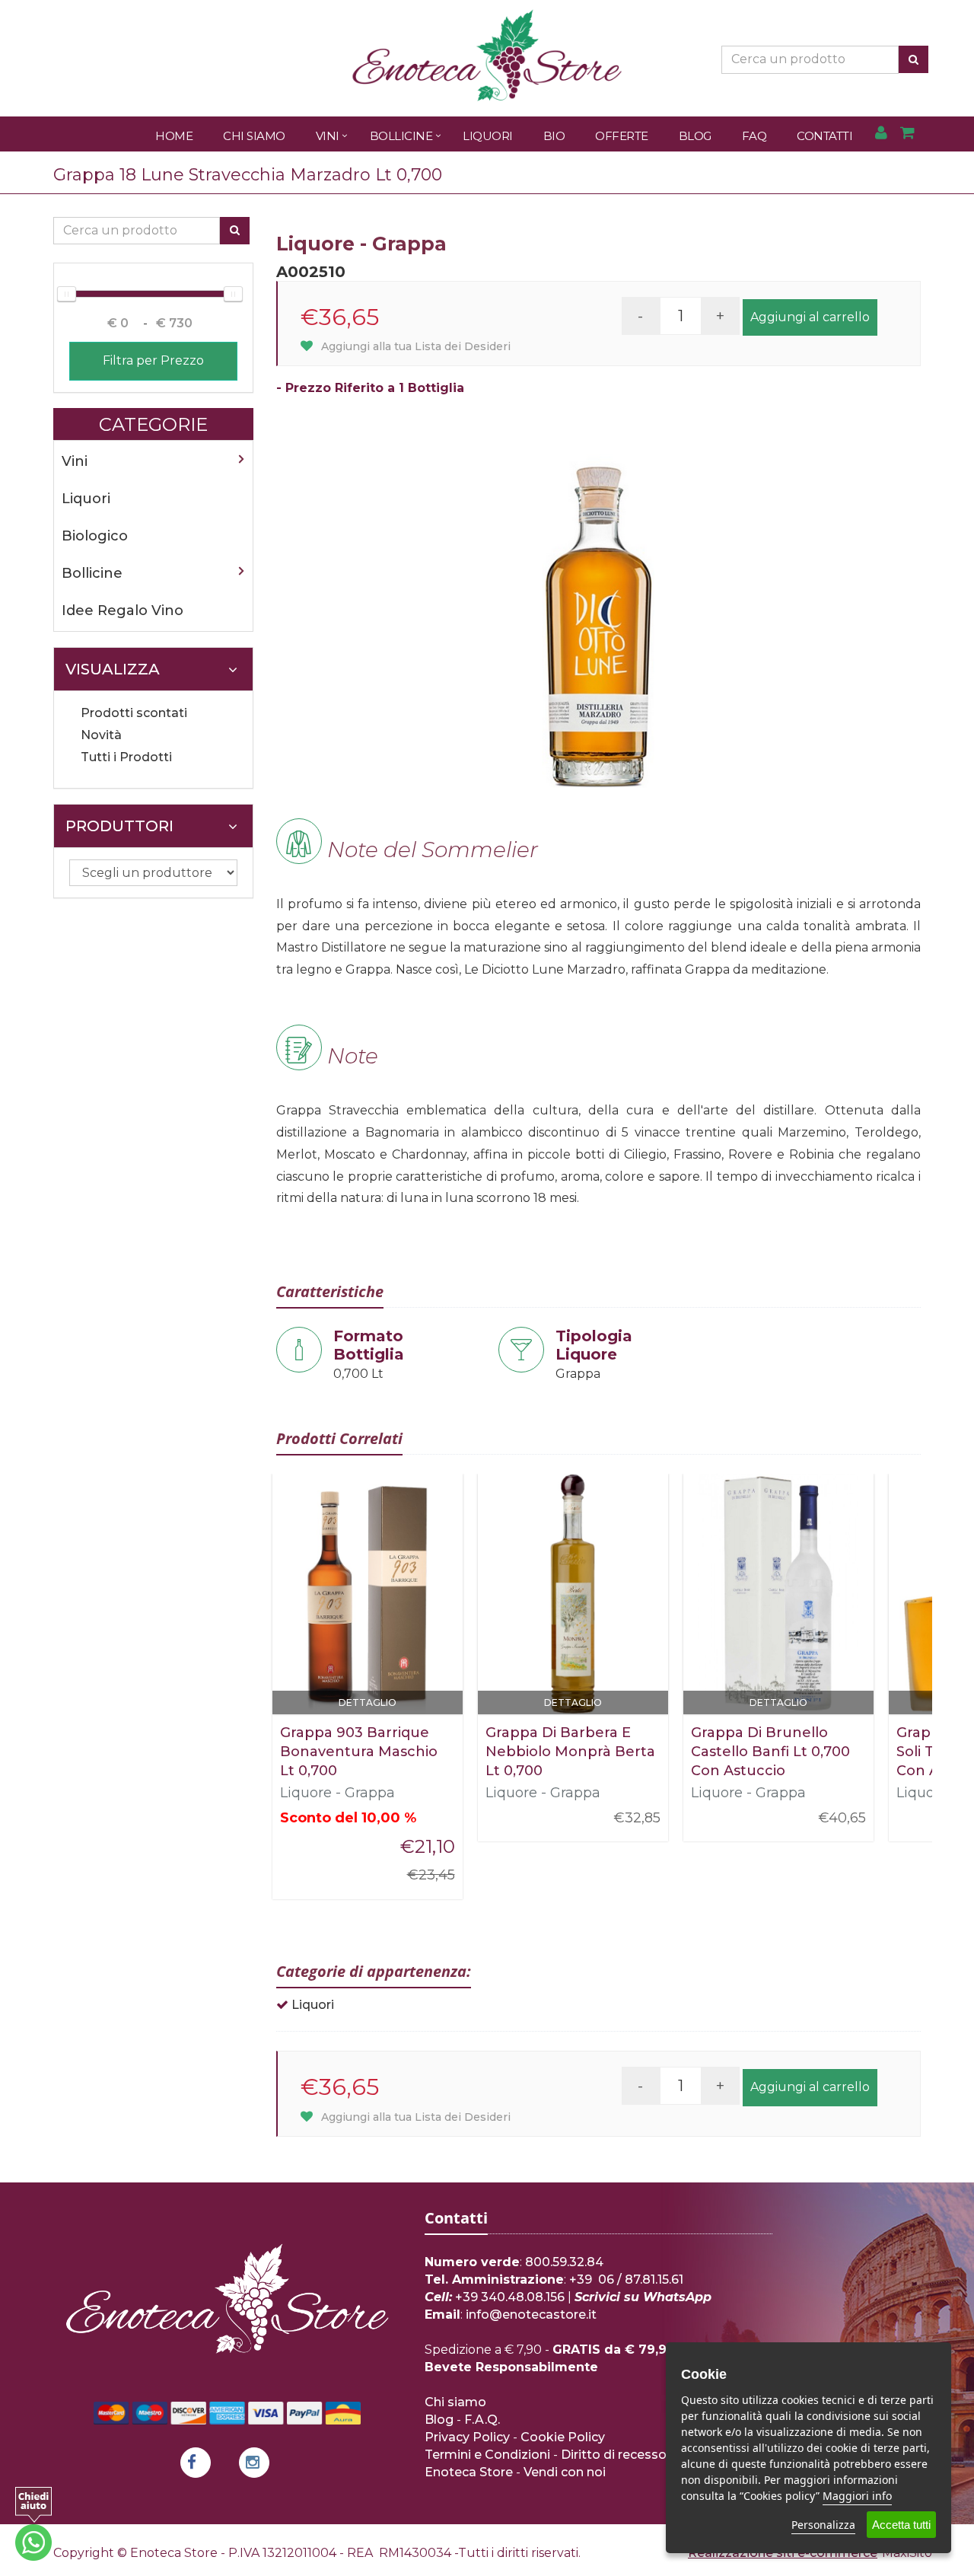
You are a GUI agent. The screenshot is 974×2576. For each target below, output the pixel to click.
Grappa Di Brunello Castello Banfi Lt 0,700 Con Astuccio (770, 1752)
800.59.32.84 (564, 2262)
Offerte (622, 136)
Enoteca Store (469, 2472)
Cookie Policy (563, 2437)
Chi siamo (455, 2402)
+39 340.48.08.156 (510, 2297)
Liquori (488, 136)
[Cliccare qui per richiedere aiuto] (33, 2524)
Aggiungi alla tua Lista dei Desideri (414, 346)
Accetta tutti (901, 2525)
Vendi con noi (565, 2472)
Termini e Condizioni (487, 2455)
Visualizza (113, 669)
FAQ (754, 136)
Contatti (824, 136)
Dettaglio (368, 1702)
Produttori (119, 826)
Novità (101, 735)
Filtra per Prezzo (153, 360)
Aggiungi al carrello (810, 317)
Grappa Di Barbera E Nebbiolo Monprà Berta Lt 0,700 (570, 1752)
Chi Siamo (254, 136)
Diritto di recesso (614, 2455)
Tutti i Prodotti (126, 757)
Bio (554, 136)
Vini (328, 136)
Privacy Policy (467, 2437)
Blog (695, 136)
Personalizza (823, 2525)
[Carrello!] (907, 134)
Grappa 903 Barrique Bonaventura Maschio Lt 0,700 (359, 1752)
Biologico (95, 536)
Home (174, 136)
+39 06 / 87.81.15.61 (626, 2280)
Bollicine (401, 136)
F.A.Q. (482, 2420)
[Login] (881, 134)
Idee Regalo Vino (123, 611)
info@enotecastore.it (531, 2315)
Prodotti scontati (134, 713)
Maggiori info (857, 2496)
